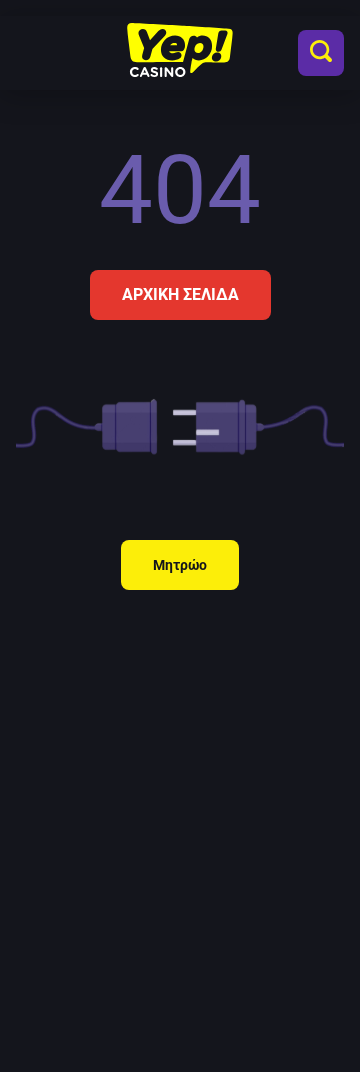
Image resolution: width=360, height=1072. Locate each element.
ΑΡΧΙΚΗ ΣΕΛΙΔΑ (180, 294)
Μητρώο (180, 565)
